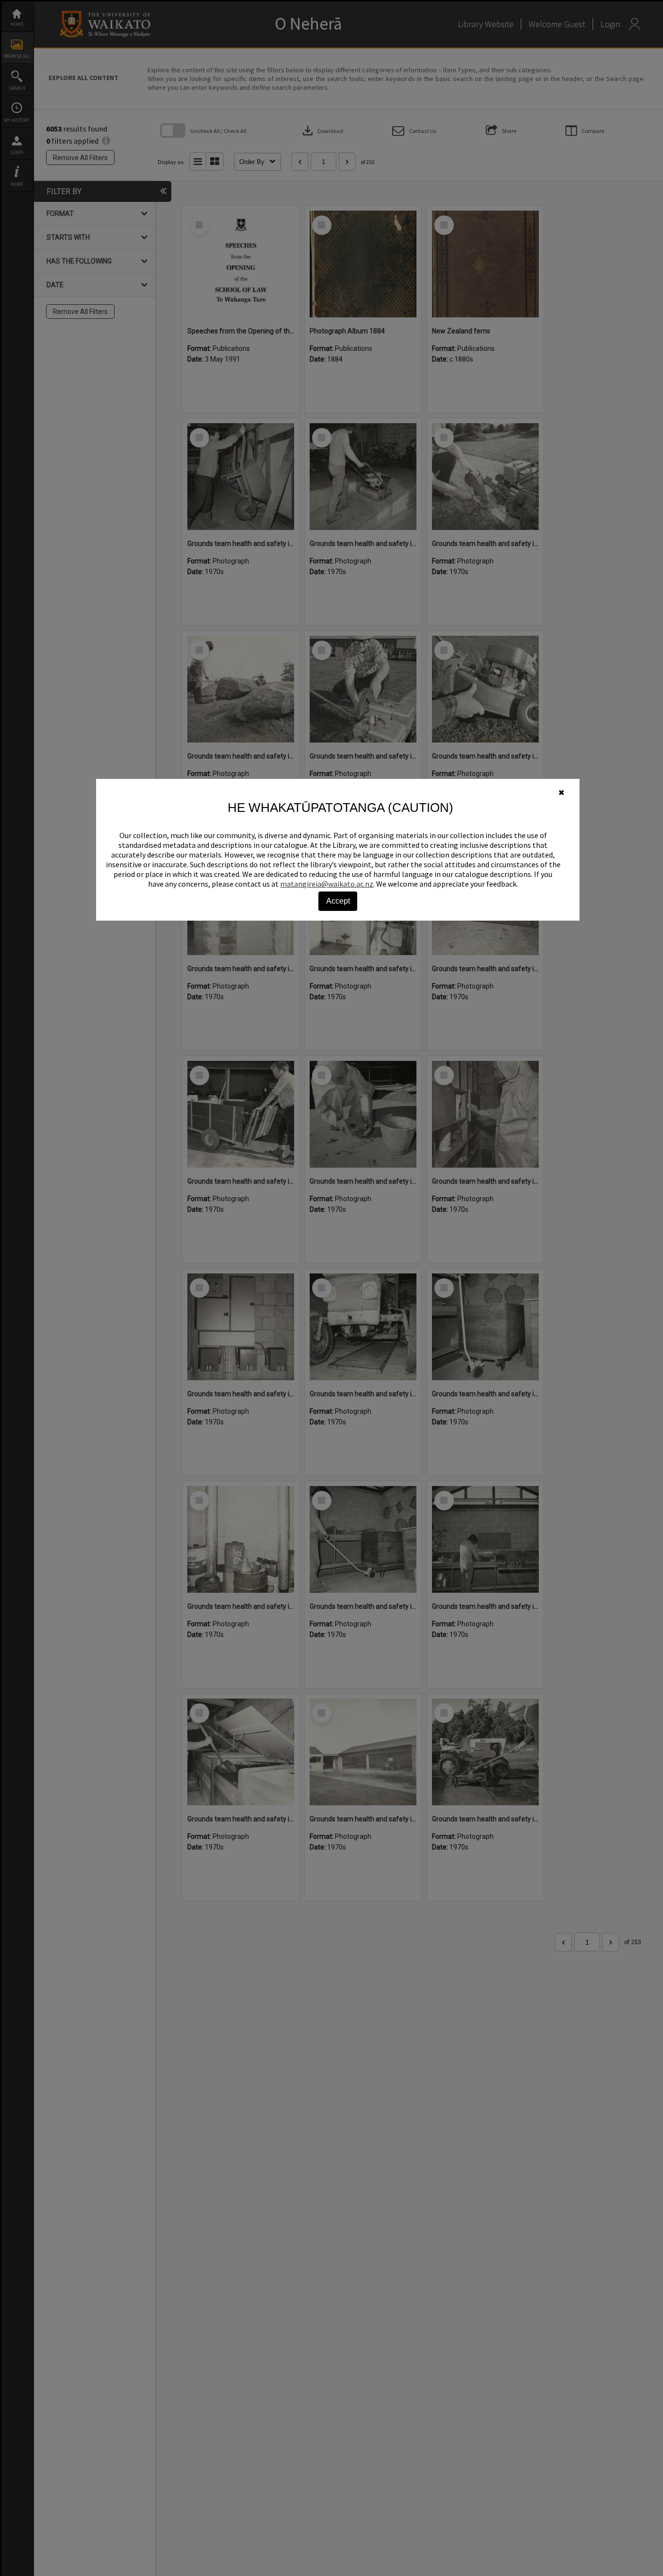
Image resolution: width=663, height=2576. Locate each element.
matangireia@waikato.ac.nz (327, 884)
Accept (338, 901)
